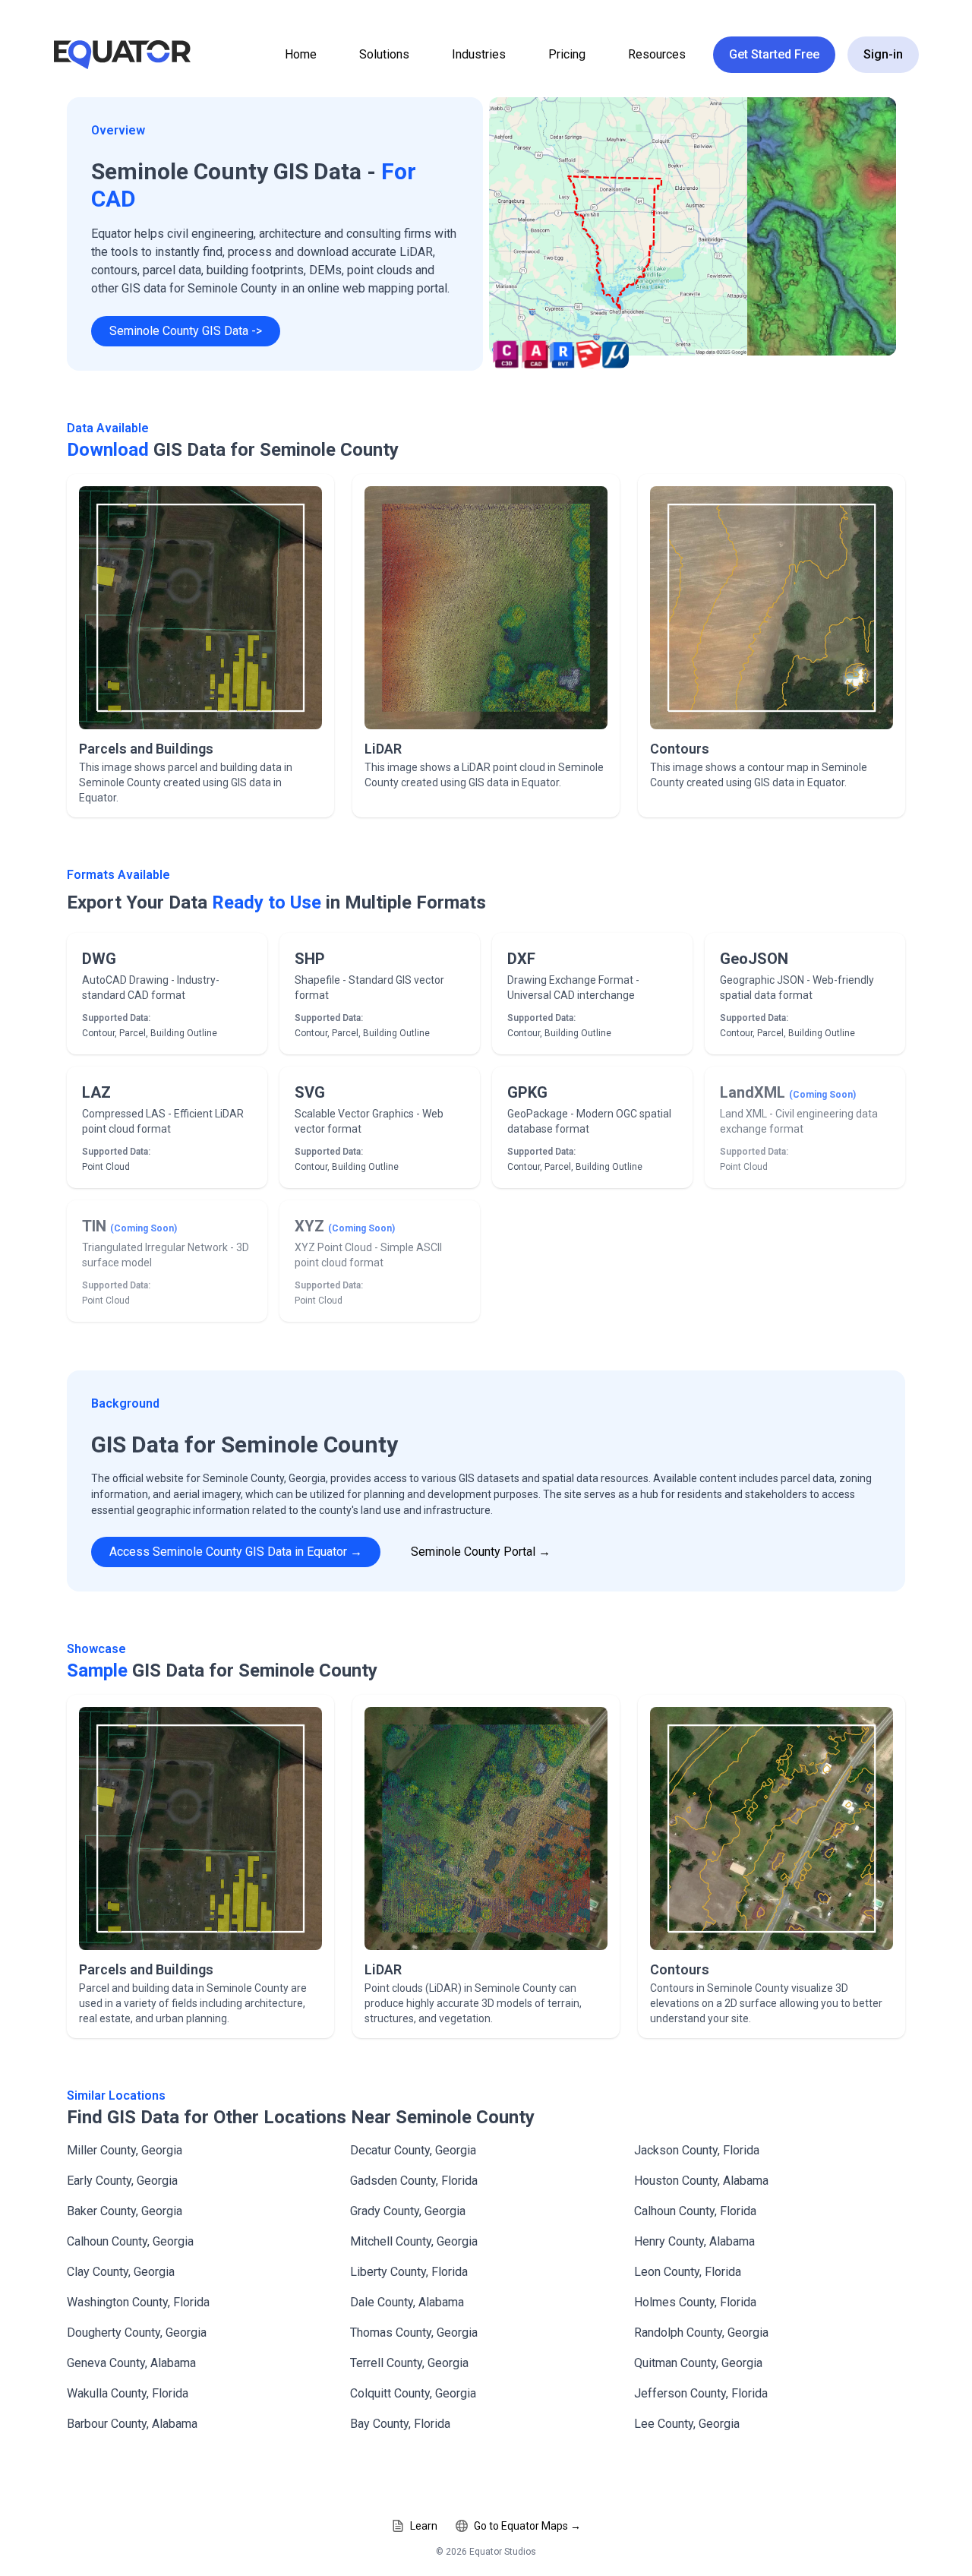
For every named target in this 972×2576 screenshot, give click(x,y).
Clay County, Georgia (121, 2272)
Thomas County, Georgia (414, 2333)
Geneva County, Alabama (131, 2363)
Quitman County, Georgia (698, 2363)
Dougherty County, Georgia (137, 2333)
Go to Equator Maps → (527, 2526)
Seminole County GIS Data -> (186, 331)
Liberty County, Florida (409, 2272)
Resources (657, 54)
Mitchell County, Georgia (414, 2241)
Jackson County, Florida (697, 2150)
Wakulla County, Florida (128, 2393)
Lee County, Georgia (687, 2424)
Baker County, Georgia (125, 2211)
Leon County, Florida (688, 2272)
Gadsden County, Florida (414, 2181)
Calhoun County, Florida (695, 2211)
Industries (479, 54)
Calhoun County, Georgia (130, 2241)
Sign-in (883, 54)
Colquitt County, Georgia (413, 2393)
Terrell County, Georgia (409, 2363)
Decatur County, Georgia (413, 2150)
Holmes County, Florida (695, 2302)
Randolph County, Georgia (701, 2333)
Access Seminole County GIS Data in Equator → (236, 1552)
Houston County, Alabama (701, 2181)
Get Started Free (774, 54)
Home (301, 54)
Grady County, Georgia (408, 2211)
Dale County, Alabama (407, 2302)
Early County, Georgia (122, 2181)
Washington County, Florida (138, 2302)
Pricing (567, 54)
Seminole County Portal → (481, 1552)
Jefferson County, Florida (701, 2393)
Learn (424, 2526)
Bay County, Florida (400, 2424)
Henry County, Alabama (694, 2241)
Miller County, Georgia (125, 2150)
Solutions (384, 54)
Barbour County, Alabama (132, 2424)
